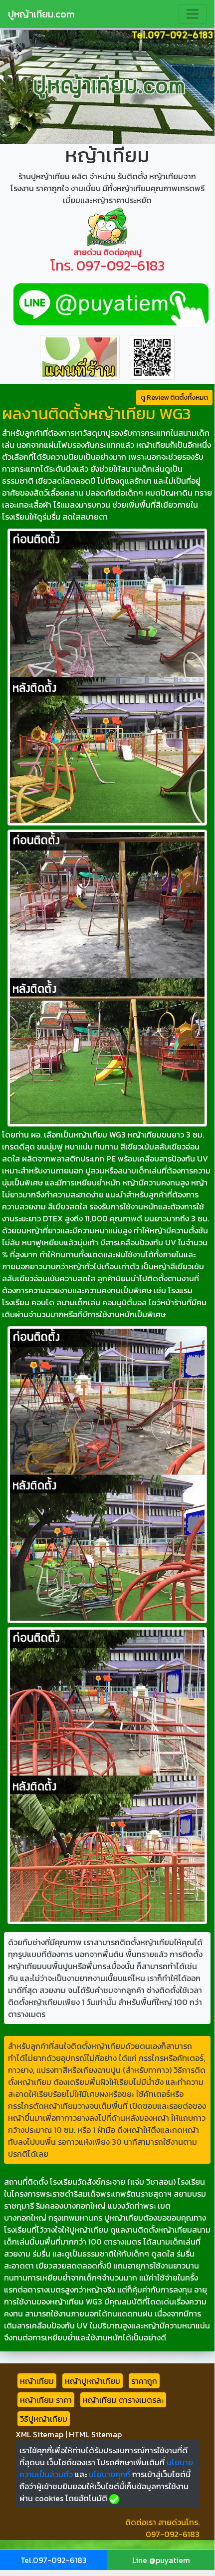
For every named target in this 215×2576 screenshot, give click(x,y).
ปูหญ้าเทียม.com (41, 14)
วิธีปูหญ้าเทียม (44, 2419)
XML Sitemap (39, 2434)
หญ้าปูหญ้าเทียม (93, 2381)
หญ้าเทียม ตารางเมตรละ (123, 2400)
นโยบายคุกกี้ (109, 2474)
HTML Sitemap (95, 2434)
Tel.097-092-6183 (54, 2560)
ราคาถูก (144, 2381)
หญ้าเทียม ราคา (46, 2400)
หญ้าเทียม (37, 2381)
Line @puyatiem (161, 2560)
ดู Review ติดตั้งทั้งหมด (174, 398)
